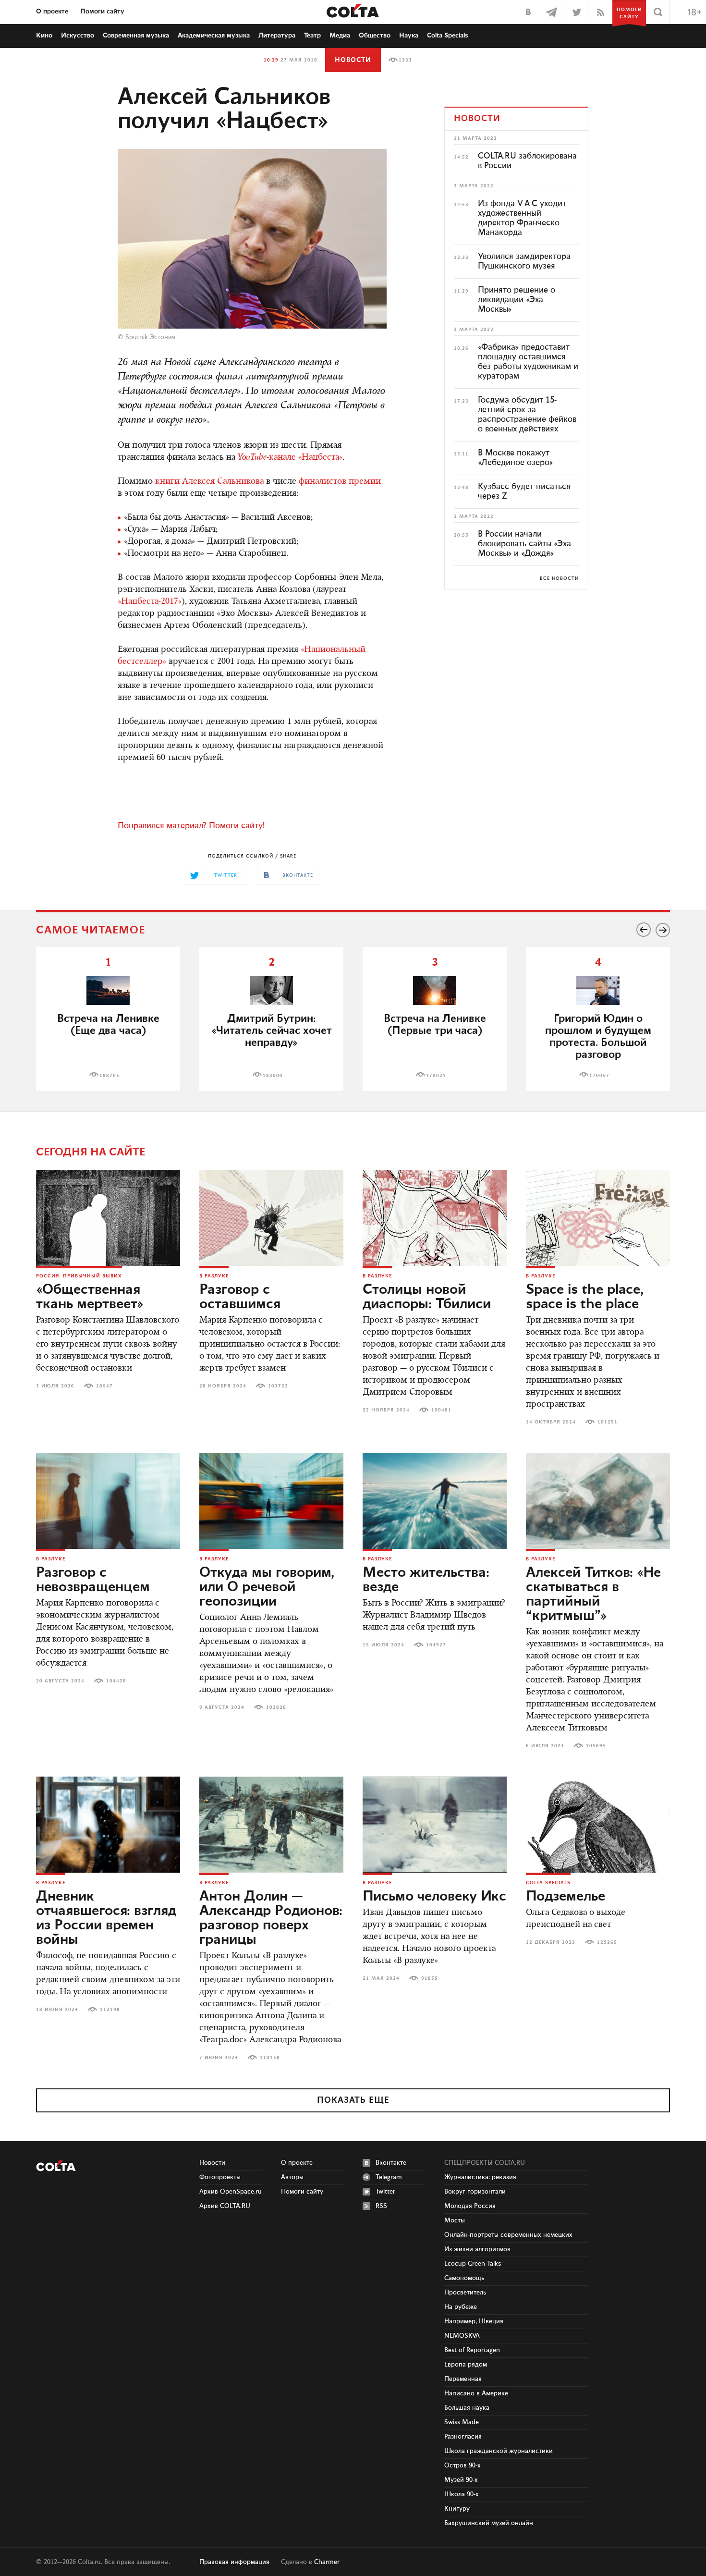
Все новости (559, 578)
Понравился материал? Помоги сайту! (191, 826)
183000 (273, 1076)
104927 (436, 1645)
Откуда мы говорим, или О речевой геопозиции (267, 1587)
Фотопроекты (220, 2177)
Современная (136, 36)
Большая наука (467, 2408)
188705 (110, 1076)
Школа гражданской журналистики (499, 2451)
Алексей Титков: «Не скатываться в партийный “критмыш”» (593, 1595)
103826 (276, 1707)
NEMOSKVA (462, 2336)
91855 (430, 1978)
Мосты (455, 2220)
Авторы (292, 2177)
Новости (353, 60)
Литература (277, 36)
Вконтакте (391, 2163)
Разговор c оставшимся (240, 1297)
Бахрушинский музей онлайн (489, 2523)
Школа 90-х (462, 2494)
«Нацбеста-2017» (150, 602)
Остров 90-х (463, 2466)
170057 (599, 1076)
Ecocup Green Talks (473, 2264)
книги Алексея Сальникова (209, 482)
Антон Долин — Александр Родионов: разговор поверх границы (271, 1918)
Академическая (214, 36)
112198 (110, 2010)
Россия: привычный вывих (79, 1276)
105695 (596, 1746)
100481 (441, 1410)
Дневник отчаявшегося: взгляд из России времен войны (106, 1918)
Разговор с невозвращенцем (93, 1580)
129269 (607, 1942)
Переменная (463, 2379)
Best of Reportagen (472, 2350)
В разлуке (214, 1276)
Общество (375, 36)
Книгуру (457, 2509)
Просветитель (465, 2293)
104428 (116, 1681)
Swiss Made (462, 2422)
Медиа (340, 36)
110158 (270, 2058)
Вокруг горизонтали (475, 2192)
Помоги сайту (102, 12)
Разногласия (463, 2437)
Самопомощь (464, 2278)
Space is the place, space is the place (585, 1297)
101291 (608, 1422)
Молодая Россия (470, 2206)
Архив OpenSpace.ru (231, 2192)
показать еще (353, 2100)
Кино (44, 36)
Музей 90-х (461, 2480)
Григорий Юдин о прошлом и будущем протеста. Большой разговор (598, 1037)
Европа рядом (466, 2365)
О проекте (52, 12)
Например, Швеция (474, 2321)
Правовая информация (234, 2562)
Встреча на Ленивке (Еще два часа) (108, 1025)
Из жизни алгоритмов (477, 2249)
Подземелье (566, 1897)
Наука (409, 36)
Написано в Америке (476, 2393)
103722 (278, 1386)
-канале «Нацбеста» (290, 458)
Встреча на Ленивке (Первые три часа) (435, 1025)
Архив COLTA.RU (225, 2206)
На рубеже (461, 2307)
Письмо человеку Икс (434, 1897)
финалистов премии (340, 482)
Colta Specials (448, 36)
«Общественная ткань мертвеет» (90, 1297)
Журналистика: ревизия (480, 2177)
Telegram (389, 2177)
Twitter (385, 2192)
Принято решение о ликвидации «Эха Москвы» (517, 300)
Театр (312, 36)
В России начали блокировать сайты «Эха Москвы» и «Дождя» (524, 544)
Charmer (327, 2562)
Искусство (78, 36)
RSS (381, 2206)
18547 (104, 1386)
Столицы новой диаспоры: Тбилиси (427, 1297)
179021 (436, 1076)
